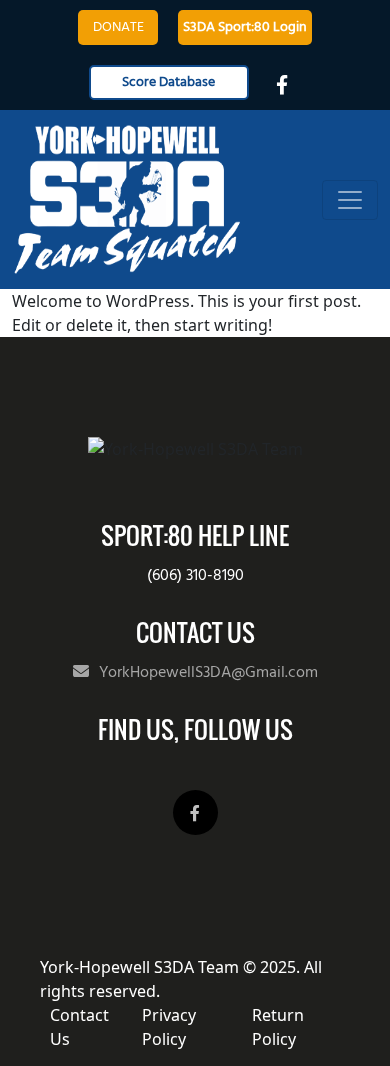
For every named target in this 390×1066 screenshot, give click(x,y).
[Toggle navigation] (350, 200)
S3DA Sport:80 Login (245, 27)
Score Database (168, 82)
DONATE (118, 27)
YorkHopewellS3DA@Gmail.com (208, 673)
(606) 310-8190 (195, 576)
